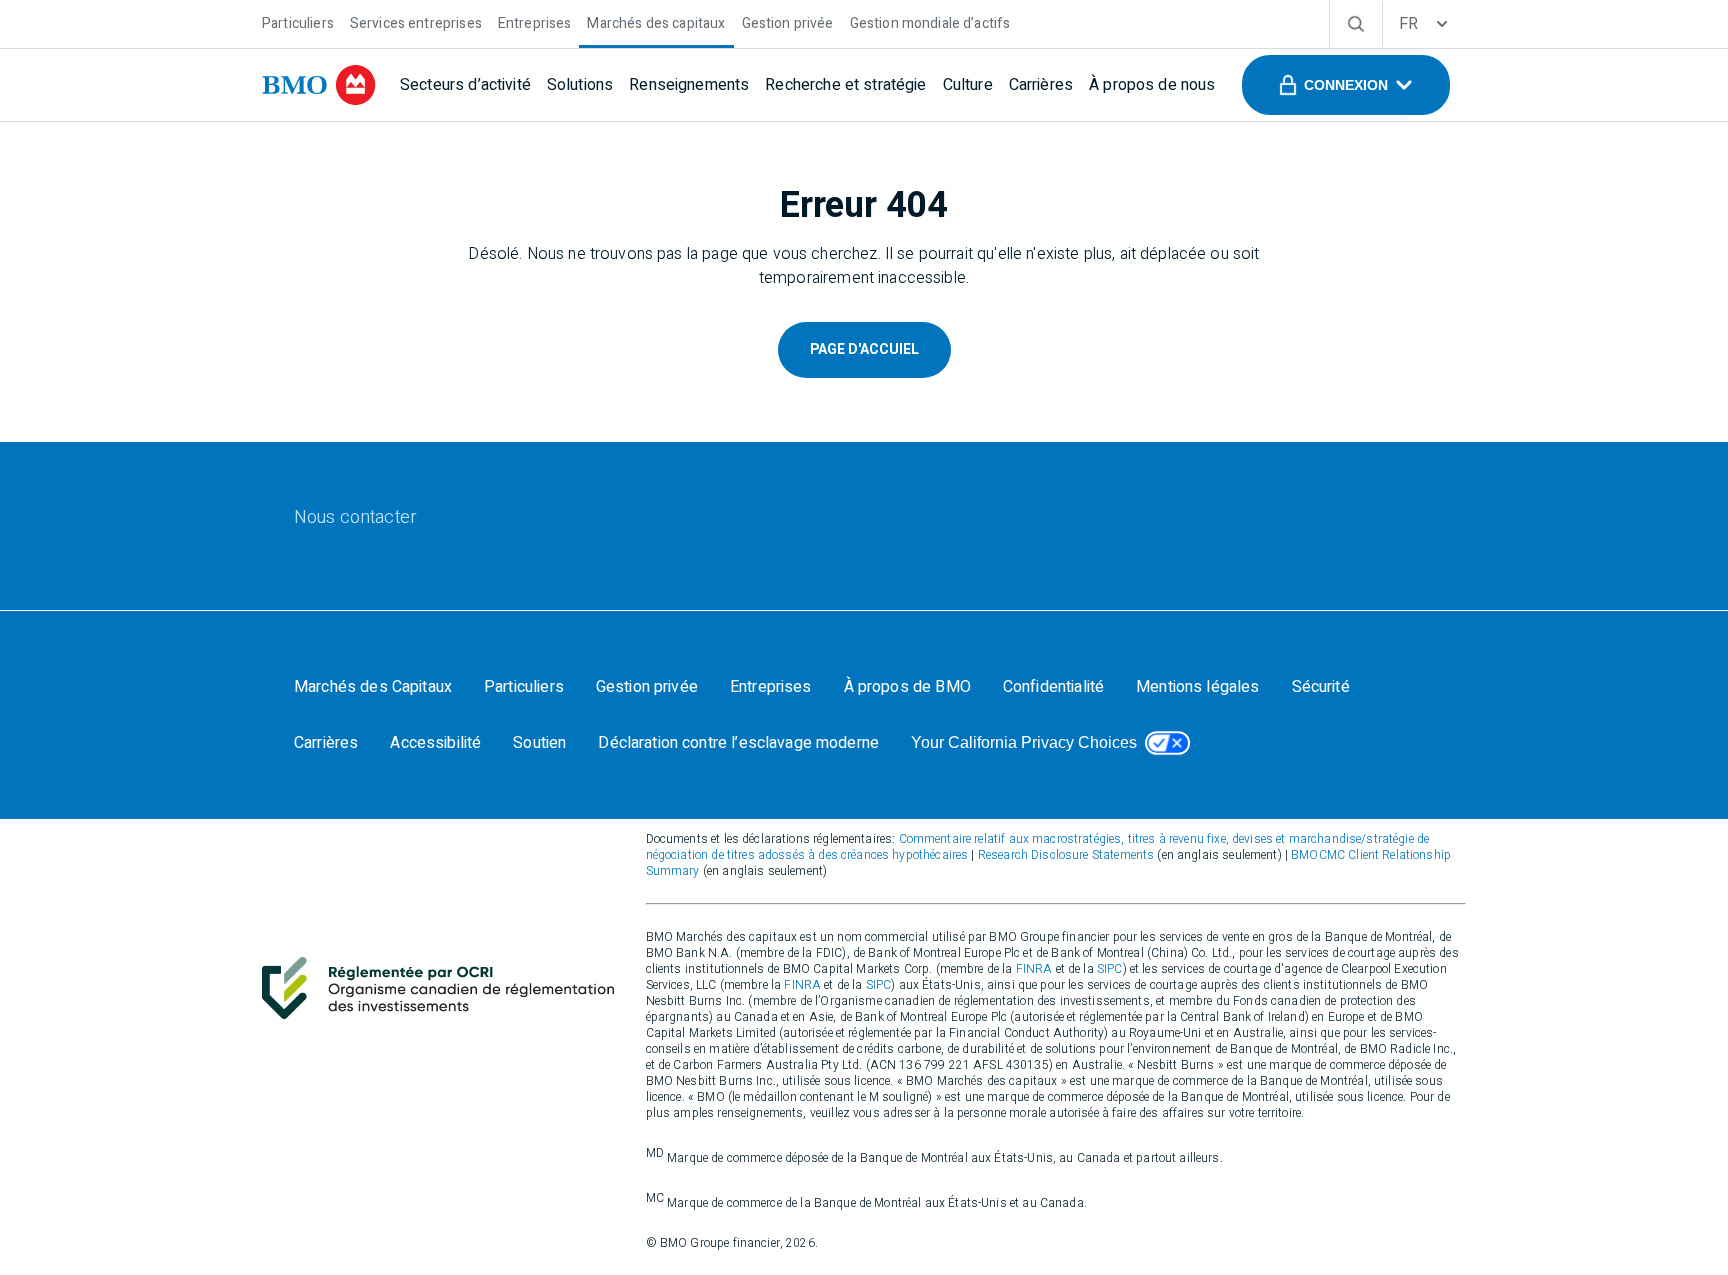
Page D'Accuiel (864, 349)
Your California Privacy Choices (1024, 742)
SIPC (1110, 969)
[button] (1346, 85)
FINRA (1034, 969)
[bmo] (319, 85)
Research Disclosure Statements (1066, 855)
